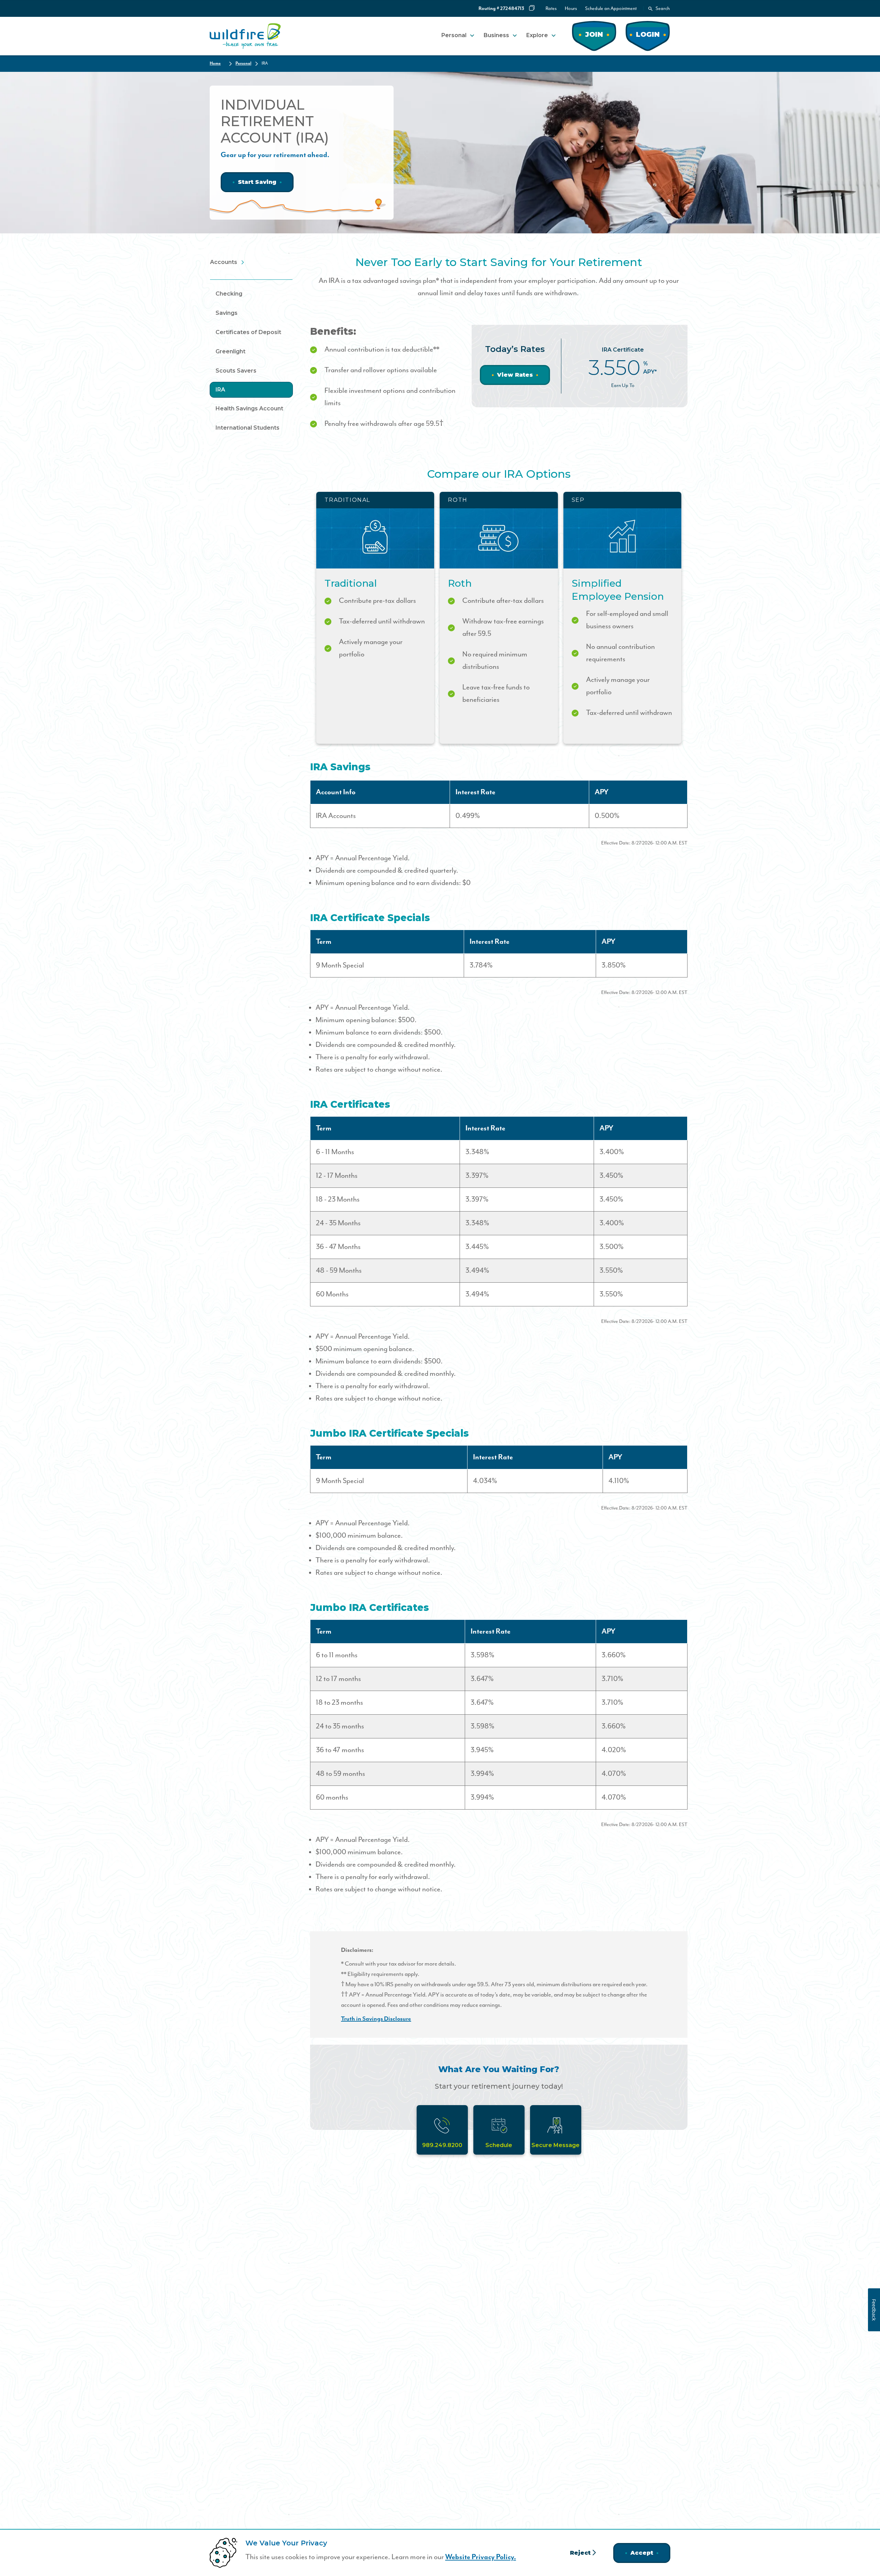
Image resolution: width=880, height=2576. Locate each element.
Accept (642, 2553)
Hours (571, 9)
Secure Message (555, 2145)
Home (215, 63)
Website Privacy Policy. (481, 2557)
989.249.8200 (442, 2145)
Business (496, 35)
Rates (551, 9)
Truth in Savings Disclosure (376, 2019)
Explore (537, 35)
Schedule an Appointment (611, 9)
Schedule (499, 2145)
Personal (454, 35)
